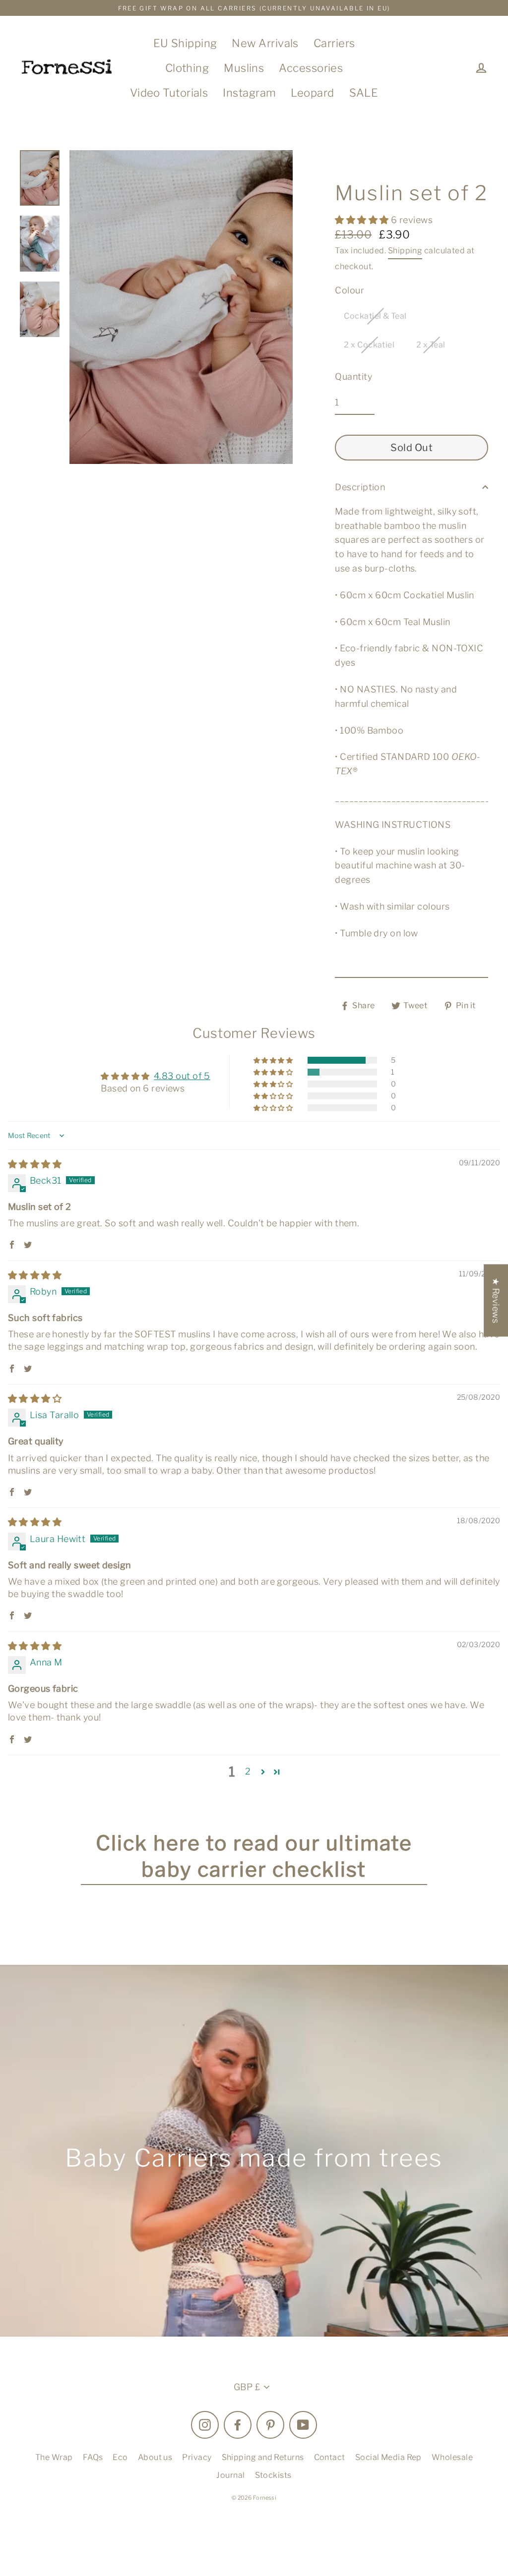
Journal (230, 2475)
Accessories (311, 68)
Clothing (187, 68)
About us (155, 2457)
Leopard (312, 93)
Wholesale (452, 2457)
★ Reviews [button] (496, 1300)
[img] (35, 1164)
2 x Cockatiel (369, 345)
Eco (120, 2457)
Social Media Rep (388, 2457)
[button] (363, 220)
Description (360, 487)
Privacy (197, 2457)
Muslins (244, 68)
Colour (349, 290)
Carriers (334, 43)
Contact (330, 2457)
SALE (364, 93)
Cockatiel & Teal (375, 316)
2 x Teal (431, 345)
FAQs (93, 2457)
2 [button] (248, 1771)
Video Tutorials (169, 93)
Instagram (249, 93)
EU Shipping (185, 43)
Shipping (405, 251)
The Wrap (54, 2457)
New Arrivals (265, 43)
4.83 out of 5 (182, 1076)
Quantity (353, 376)
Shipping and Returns (263, 2457)
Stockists (273, 2475)
